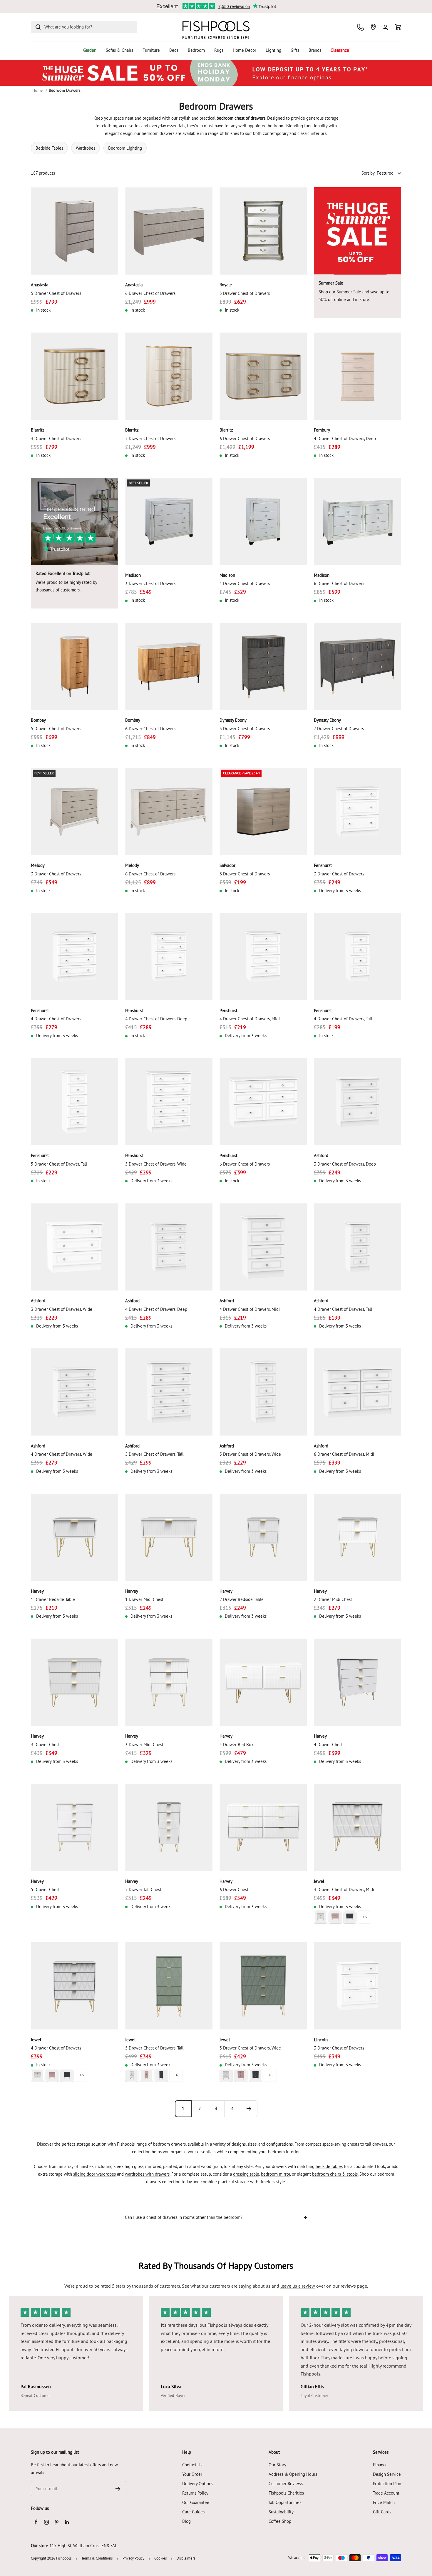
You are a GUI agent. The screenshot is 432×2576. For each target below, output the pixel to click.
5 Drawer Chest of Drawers (56, 293)
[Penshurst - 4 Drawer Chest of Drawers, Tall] (358, 957)
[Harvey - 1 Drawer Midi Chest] (169, 1537)
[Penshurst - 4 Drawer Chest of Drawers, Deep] (169, 957)
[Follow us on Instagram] (46, 2522)
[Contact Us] (360, 27)
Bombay (38, 720)
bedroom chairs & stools (335, 2174)
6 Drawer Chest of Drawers (150, 293)
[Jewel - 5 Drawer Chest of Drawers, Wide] (263, 1986)
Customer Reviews (286, 2484)
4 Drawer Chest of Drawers (245, 583)
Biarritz (38, 430)
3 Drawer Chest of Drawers (56, 438)
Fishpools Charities (286, 2493)
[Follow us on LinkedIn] (67, 2522)
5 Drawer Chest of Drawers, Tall (154, 1454)
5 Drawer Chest (45, 1889)
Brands (315, 50)
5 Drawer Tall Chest (143, 1889)
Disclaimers (186, 2558)
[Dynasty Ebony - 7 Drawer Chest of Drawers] (358, 666)
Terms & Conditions (97, 2558)
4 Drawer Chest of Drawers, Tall (343, 1019)
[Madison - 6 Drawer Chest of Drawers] (358, 521)
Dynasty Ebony (233, 720)
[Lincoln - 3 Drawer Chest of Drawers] (358, 1986)
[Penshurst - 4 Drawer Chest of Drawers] (74, 957)
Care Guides (193, 2512)
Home (37, 90)
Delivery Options (198, 2484)
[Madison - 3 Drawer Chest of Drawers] (169, 521)
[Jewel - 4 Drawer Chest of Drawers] (74, 1986)
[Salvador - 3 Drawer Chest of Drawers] (263, 811)
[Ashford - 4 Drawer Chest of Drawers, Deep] (169, 1247)
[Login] (385, 27)
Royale (226, 285)
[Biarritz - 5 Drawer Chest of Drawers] (169, 376)
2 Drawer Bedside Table (242, 1599)
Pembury (322, 430)
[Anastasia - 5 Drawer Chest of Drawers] (74, 231)
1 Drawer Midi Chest (144, 1599)
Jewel (319, 1881)
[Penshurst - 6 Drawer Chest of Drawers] (263, 1102)
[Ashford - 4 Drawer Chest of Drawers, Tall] (358, 1247)
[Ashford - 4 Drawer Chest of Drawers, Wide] (74, 1392)
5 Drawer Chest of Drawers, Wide (156, 1164)
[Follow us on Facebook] (36, 2522)
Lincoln (321, 2040)
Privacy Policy (133, 2558)
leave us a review (298, 2286)
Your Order (192, 2474)
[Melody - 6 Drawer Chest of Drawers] (169, 811)
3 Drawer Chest (45, 1745)
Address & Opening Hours (293, 2474)
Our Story (277, 2465)
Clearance (340, 50)
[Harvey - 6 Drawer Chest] (263, 1827)
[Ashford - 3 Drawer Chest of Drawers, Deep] (358, 1102)
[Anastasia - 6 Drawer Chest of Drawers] (169, 231)
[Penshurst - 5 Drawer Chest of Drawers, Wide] (169, 1102)
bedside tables (329, 2166)
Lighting (273, 50)
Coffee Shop (280, 2521)
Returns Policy (195, 2493)
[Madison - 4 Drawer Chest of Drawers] (263, 521)
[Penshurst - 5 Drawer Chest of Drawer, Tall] (74, 1102)
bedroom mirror (276, 2174)
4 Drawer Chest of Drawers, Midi (250, 1019)
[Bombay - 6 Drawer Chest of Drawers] (169, 666)
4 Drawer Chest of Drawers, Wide (62, 1454)
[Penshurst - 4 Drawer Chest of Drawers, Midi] (263, 957)
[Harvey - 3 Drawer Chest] (74, 1682)
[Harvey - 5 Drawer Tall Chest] (169, 1827)
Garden (90, 50)
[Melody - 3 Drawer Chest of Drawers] (74, 811)
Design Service (387, 2474)
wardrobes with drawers (147, 2174)
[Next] (249, 2109)
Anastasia (40, 285)
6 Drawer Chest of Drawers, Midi (344, 1454)
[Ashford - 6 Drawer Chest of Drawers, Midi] (358, 1392)
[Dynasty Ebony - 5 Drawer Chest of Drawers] (263, 666)
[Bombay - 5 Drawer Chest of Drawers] (74, 666)
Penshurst (323, 865)
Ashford (321, 1155)
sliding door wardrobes (94, 2174)
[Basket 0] (398, 27)
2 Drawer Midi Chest (333, 1599)
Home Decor (245, 50)
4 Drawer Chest (328, 1745)
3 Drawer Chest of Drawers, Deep (345, 1164)
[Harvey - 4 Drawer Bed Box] (263, 1682)
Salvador (227, 865)
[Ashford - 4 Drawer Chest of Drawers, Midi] (263, 1247)
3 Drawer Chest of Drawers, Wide (62, 1309)
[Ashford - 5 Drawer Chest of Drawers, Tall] (169, 1392)
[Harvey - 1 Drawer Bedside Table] (74, 1537)
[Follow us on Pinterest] (57, 2522)
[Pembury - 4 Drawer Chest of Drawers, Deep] (358, 376)
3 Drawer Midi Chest (144, 1745)
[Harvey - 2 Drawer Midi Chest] (358, 1537)
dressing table (246, 2174)
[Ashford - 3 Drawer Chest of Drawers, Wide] (74, 1247)
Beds (174, 50)
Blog (186, 2521)
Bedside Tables (49, 148)
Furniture (151, 50)
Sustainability (281, 2512)
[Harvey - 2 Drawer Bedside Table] (263, 1537)
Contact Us (192, 2465)
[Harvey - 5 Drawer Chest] (74, 1827)
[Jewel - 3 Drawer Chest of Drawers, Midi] (358, 1827)
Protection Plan (387, 2484)
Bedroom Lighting (125, 148)
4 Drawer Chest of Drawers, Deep (345, 438)
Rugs (219, 50)
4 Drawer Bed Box (237, 1745)
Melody (38, 865)
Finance (380, 2465)
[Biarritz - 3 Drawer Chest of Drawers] (74, 376)
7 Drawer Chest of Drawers (339, 729)
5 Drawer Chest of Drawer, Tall (59, 1164)
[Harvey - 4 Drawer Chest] (358, 1682)
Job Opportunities (285, 2502)
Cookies (160, 2558)
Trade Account (386, 2493)
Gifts (295, 50)
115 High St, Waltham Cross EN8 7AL (83, 2546)
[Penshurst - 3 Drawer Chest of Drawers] (358, 811)
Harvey (37, 1591)
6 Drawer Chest (234, 1889)
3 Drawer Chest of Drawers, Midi (344, 1889)
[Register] (118, 2489)
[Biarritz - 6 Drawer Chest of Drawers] (263, 376)
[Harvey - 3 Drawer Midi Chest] (169, 1682)
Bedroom (196, 50)
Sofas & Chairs (119, 50)
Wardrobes (86, 148)
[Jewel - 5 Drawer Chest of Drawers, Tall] (169, 1986)
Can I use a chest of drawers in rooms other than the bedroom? (184, 2217)
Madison (133, 575)
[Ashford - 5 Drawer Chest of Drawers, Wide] (263, 1392)
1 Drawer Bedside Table (53, 1599)
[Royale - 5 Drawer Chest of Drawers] (263, 231)
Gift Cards (382, 2512)
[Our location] (373, 27)
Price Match (384, 2502)
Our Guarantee (196, 2502)
